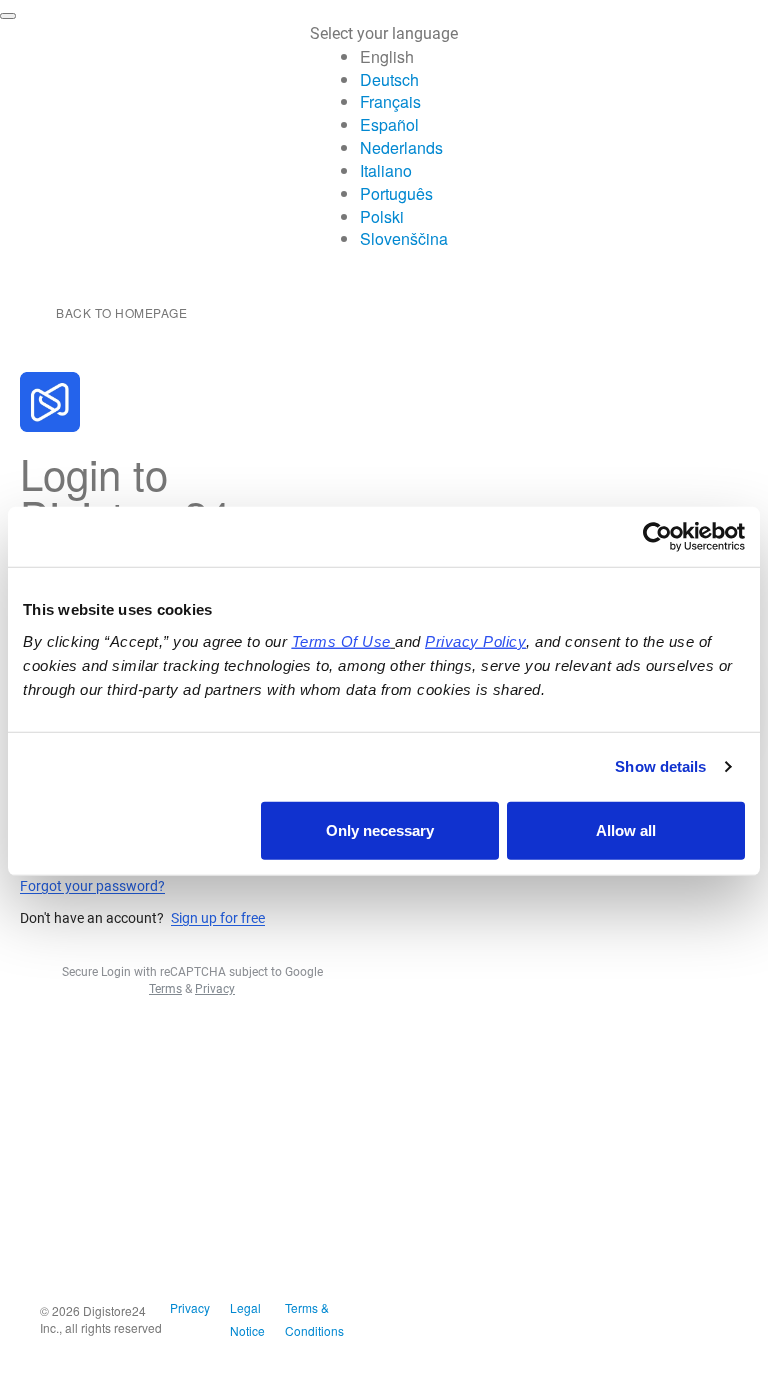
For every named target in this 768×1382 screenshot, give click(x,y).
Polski (382, 216)
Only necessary (380, 829)
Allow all (626, 829)
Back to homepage (121, 312)
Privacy (190, 1307)
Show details (660, 766)
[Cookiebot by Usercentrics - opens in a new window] (657, 537)
